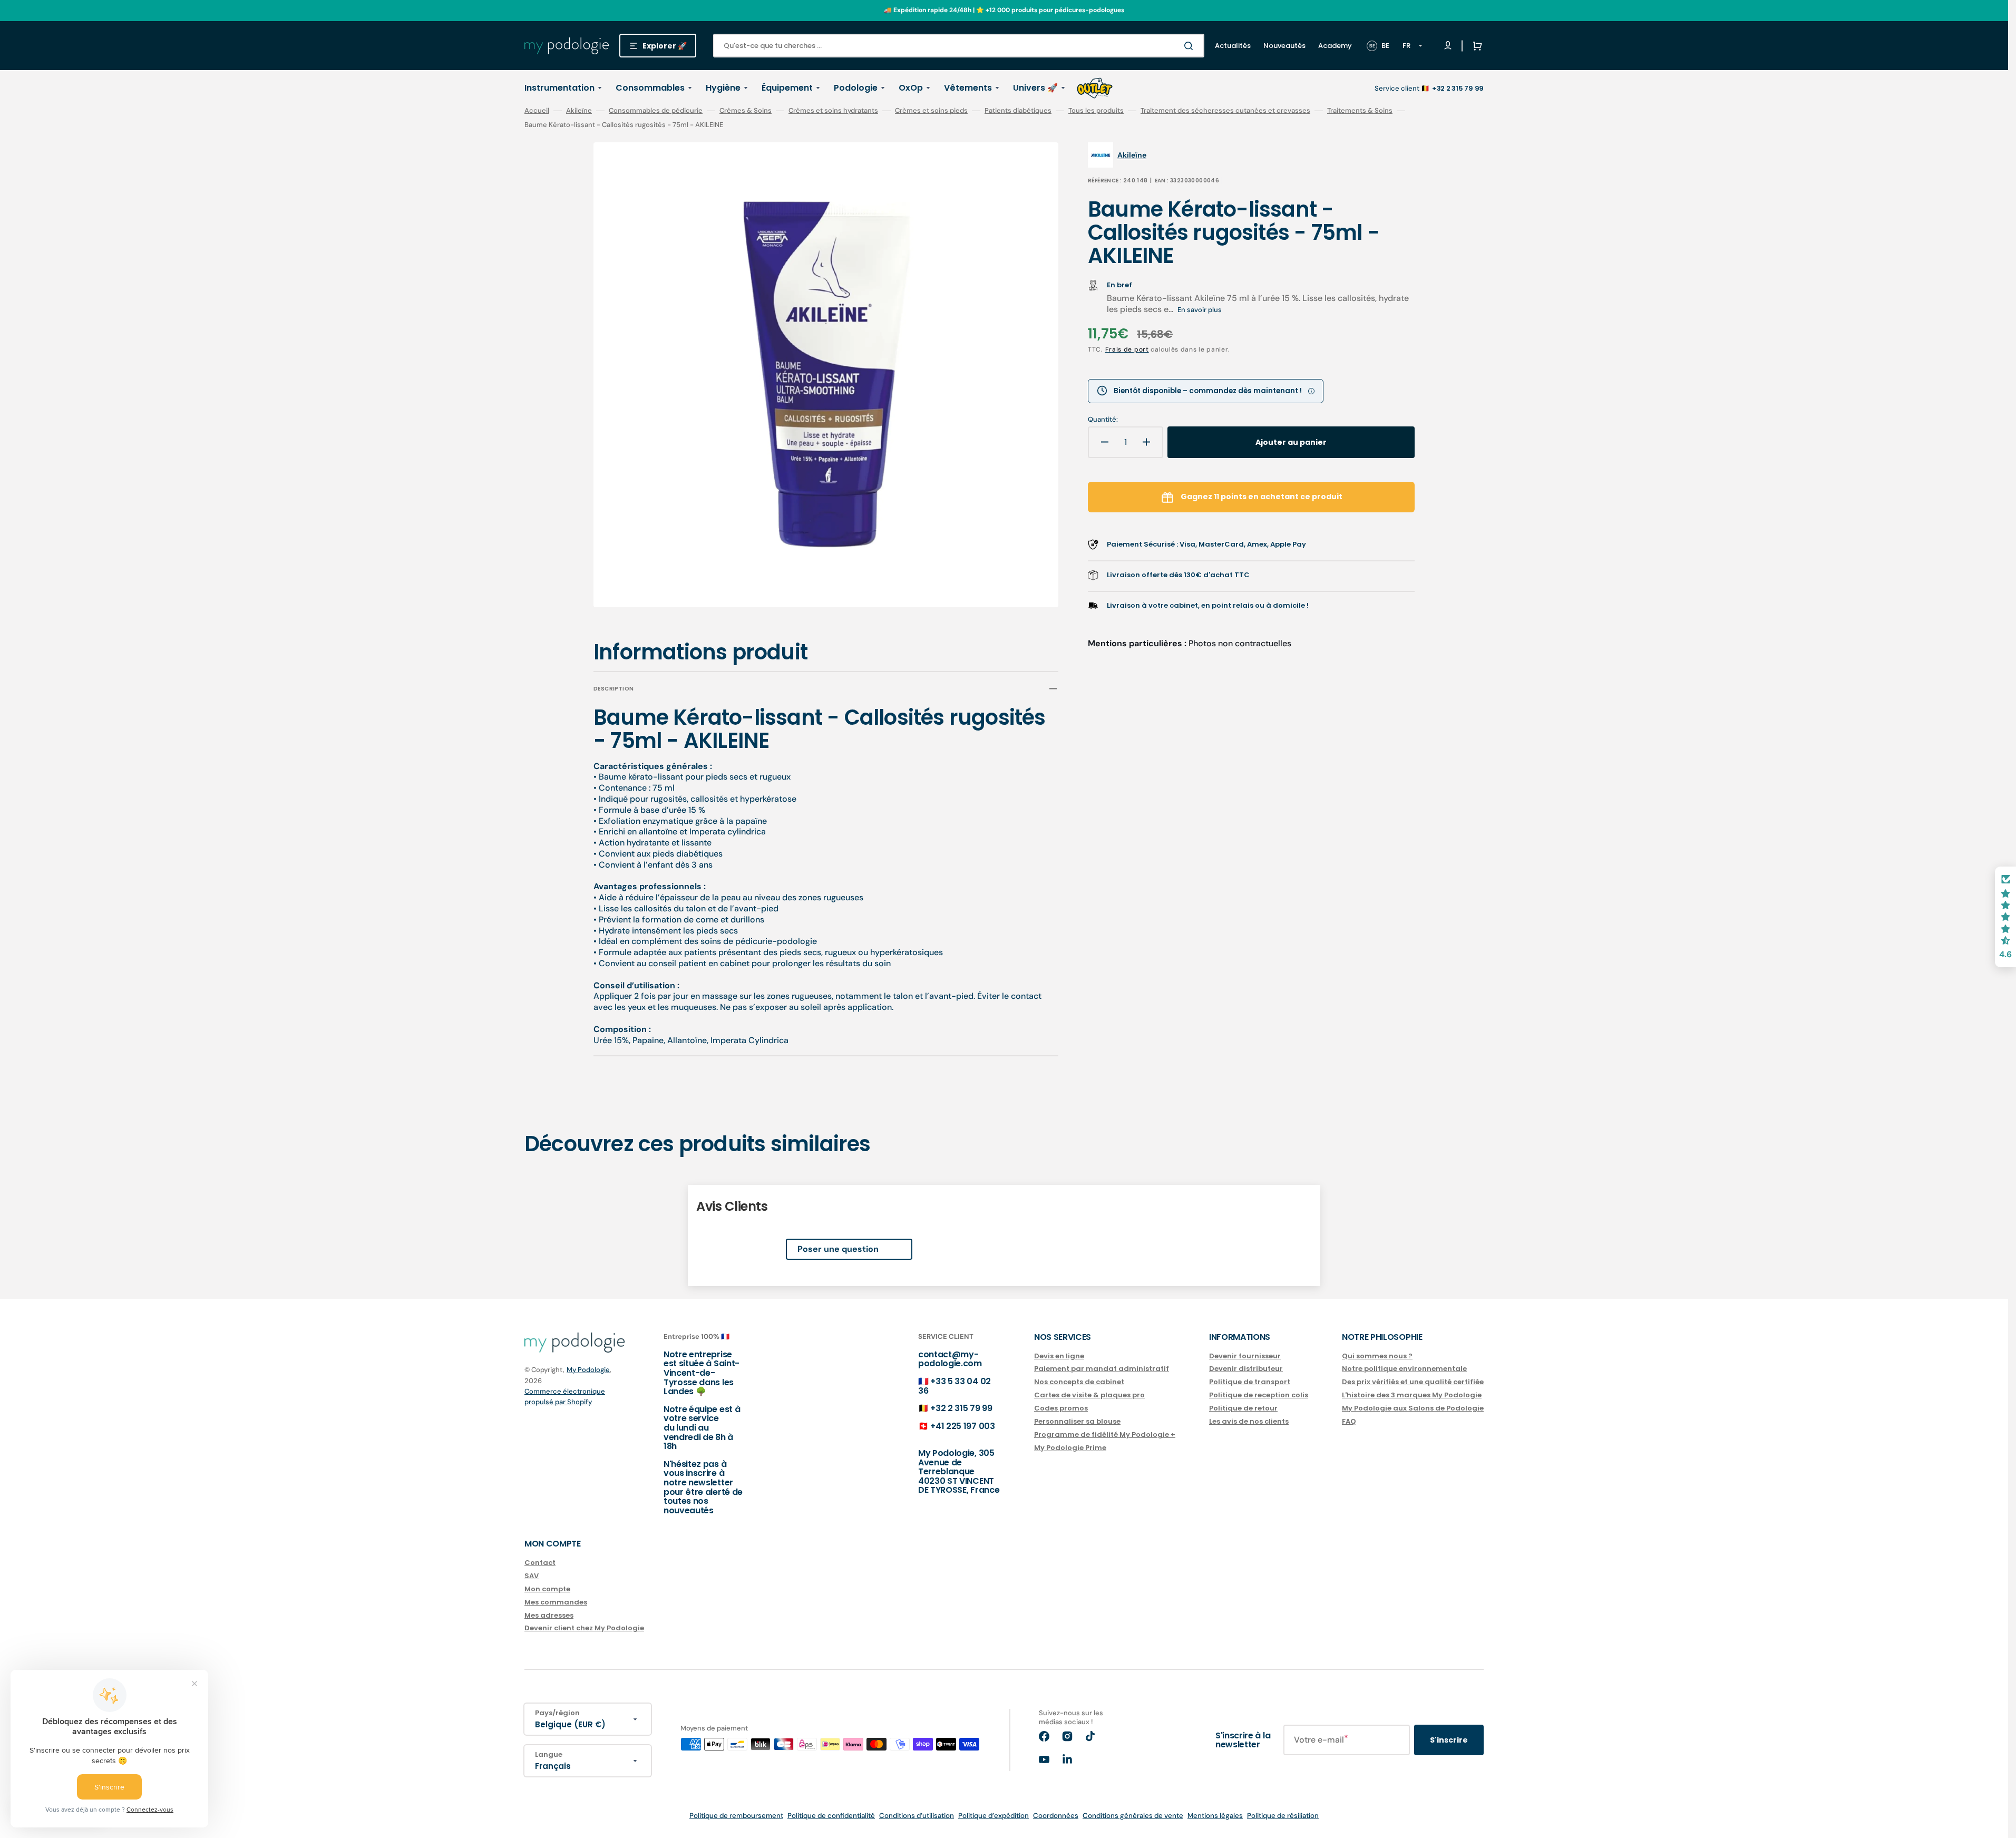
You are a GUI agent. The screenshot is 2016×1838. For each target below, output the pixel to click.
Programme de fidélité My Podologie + (1105, 1435)
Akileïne (579, 111)
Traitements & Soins (1360, 111)
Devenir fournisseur (1245, 1356)
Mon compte (547, 1589)
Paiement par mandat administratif (1102, 1369)
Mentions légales (1215, 1816)
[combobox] (959, 46)
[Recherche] (1191, 46)
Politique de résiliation (1283, 1816)
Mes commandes (556, 1602)
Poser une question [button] (838, 1249)
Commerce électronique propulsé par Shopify (565, 1397)
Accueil (537, 111)
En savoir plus (1200, 310)
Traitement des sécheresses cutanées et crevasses (1225, 111)
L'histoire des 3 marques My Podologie (1412, 1395)
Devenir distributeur (1246, 1369)
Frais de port (1127, 349)
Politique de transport (1250, 1382)
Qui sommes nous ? (1377, 1356)
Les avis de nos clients (1249, 1421)
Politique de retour (1243, 1408)
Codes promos (1061, 1408)
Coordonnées (1056, 1816)
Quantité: (1103, 420)
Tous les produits (1096, 111)
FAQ (1349, 1421)
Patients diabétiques (1018, 111)
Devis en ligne (1059, 1356)
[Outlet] (1095, 88)
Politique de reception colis (1259, 1395)
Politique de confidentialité (831, 1816)
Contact (540, 1563)
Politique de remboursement (736, 1816)
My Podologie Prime (1070, 1448)
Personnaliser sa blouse (1077, 1421)
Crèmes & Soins (746, 111)
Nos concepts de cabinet (1079, 1382)
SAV (532, 1576)
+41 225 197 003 (962, 1426)
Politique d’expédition (994, 1816)
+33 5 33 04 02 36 (955, 1386)
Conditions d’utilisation (917, 1816)
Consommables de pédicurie (656, 111)
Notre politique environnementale (1404, 1369)
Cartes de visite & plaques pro (1089, 1395)
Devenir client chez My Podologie (584, 1628)
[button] (1475, 46)
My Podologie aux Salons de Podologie (1413, 1408)
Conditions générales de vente (1133, 1816)
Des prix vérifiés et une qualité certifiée (1413, 1382)
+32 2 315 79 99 (961, 1408)
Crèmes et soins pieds (931, 111)
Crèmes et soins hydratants (833, 111)
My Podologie (588, 1370)
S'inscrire (1449, 1740)
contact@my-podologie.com (950, 1359)
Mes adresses (549, 1615)
